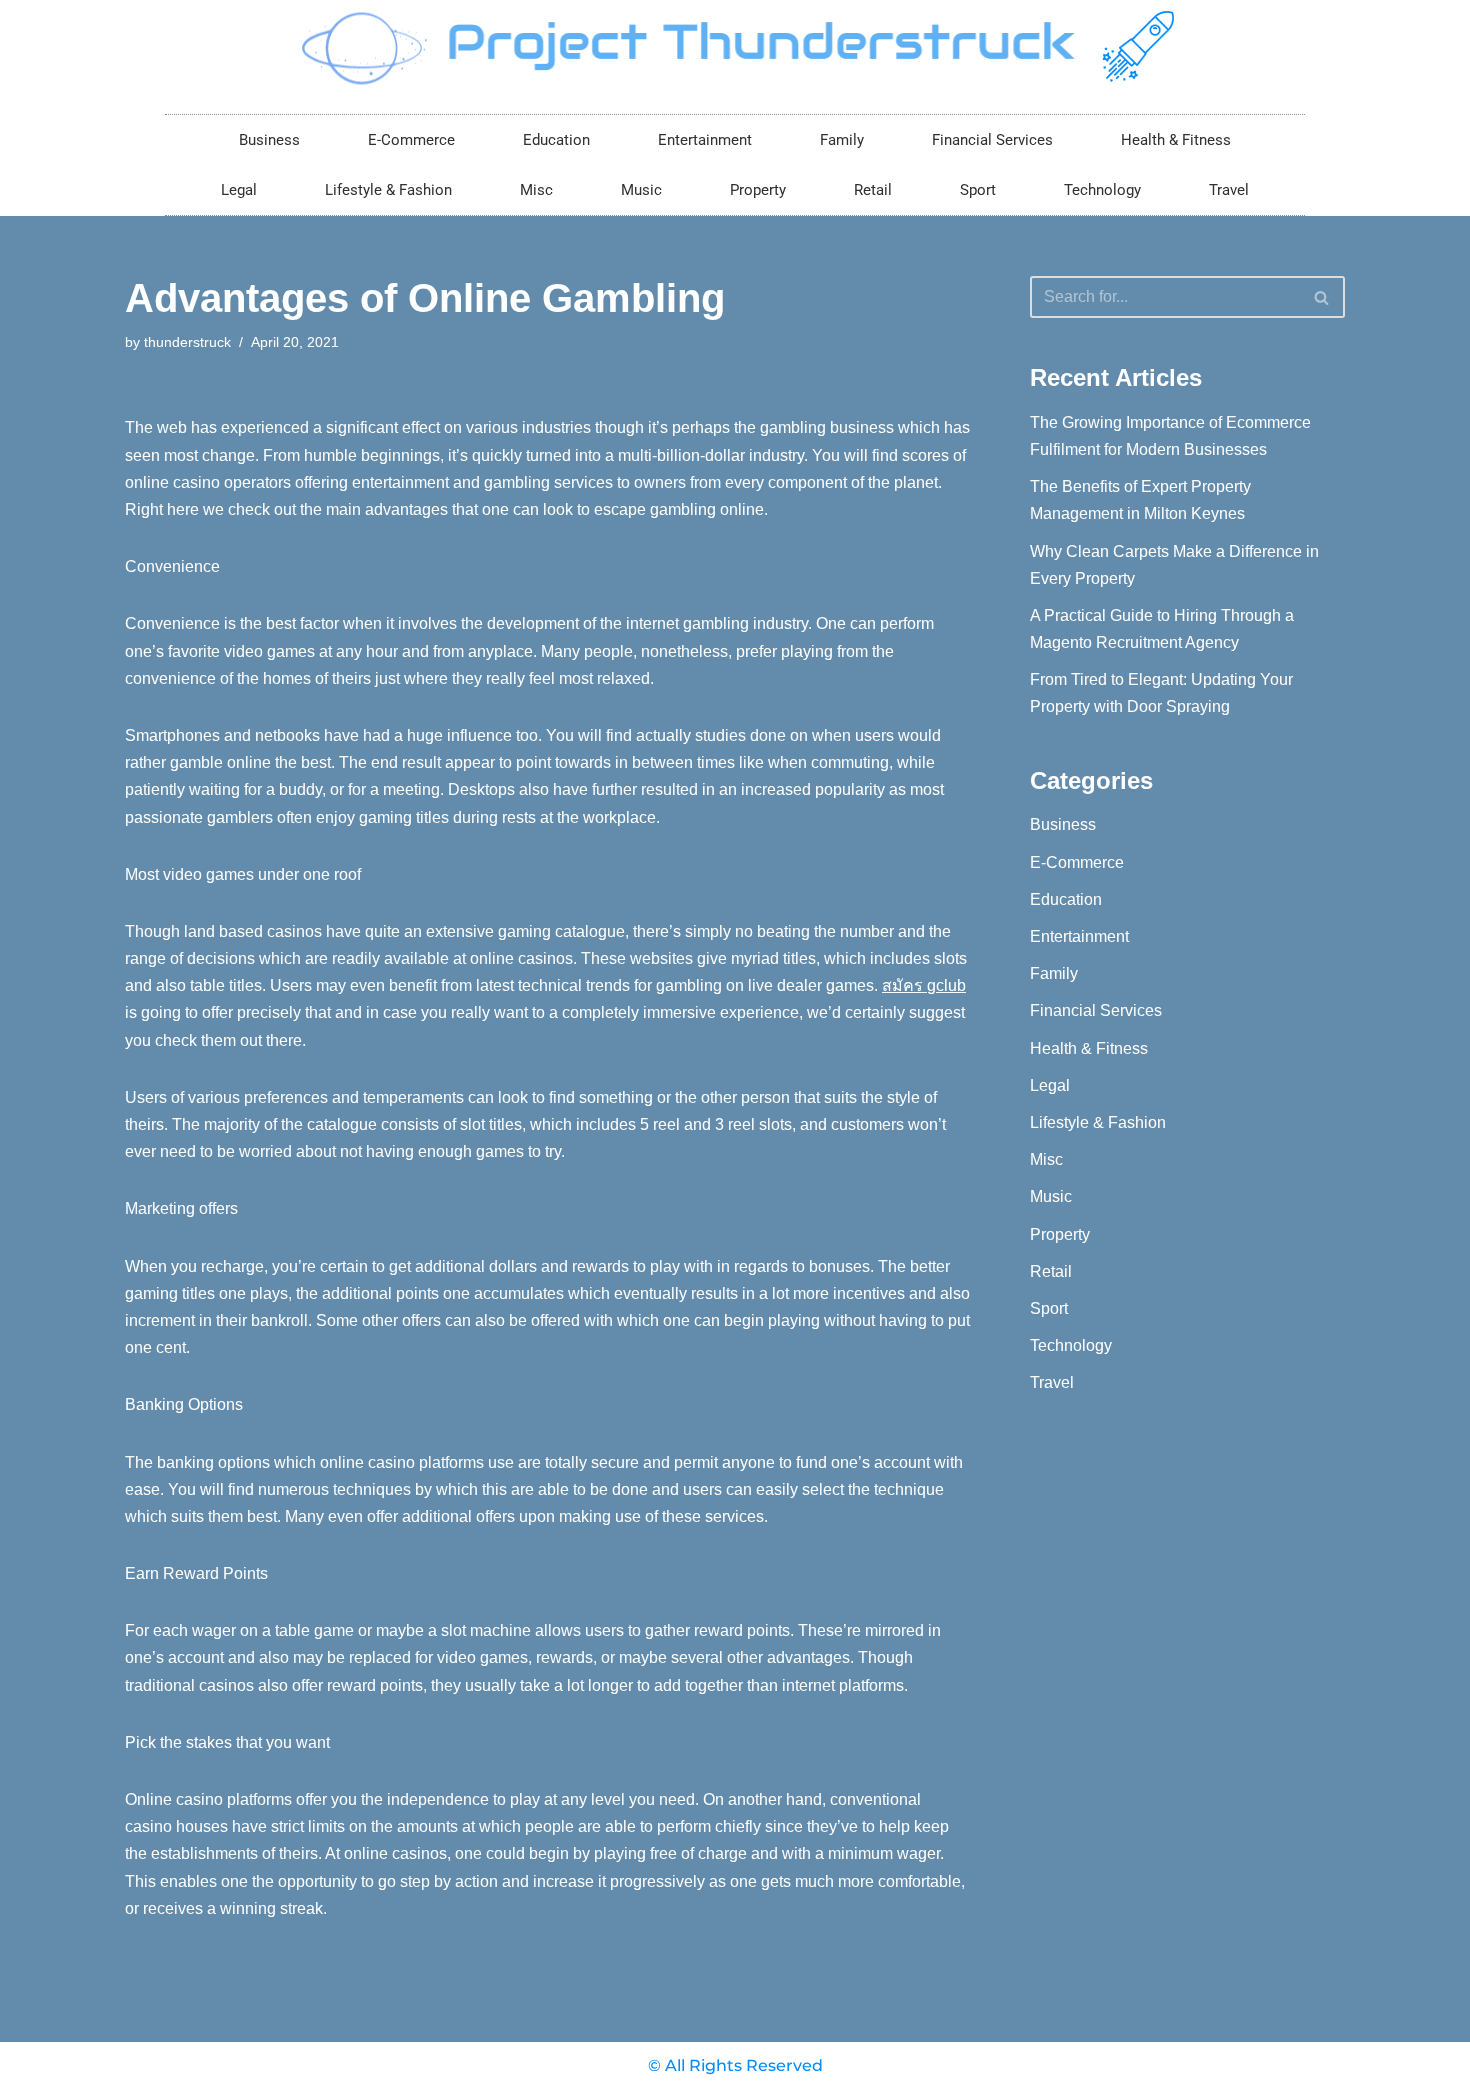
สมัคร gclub (924, 985)
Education (556, 140)
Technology (1102, 190)
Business (269, 140)
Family (842, 140)
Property (758, 190)
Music (641, 190)
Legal (239, 190)
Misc (536, 190)
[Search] (1322, 297)
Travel (1229, 190)
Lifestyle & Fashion (388, 190)
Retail (873, 190)
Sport (978, 190)
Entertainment (705, 140)
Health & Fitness (1176, 140)
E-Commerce (411, 140)
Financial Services (992, 140)
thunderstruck (187, 342)
